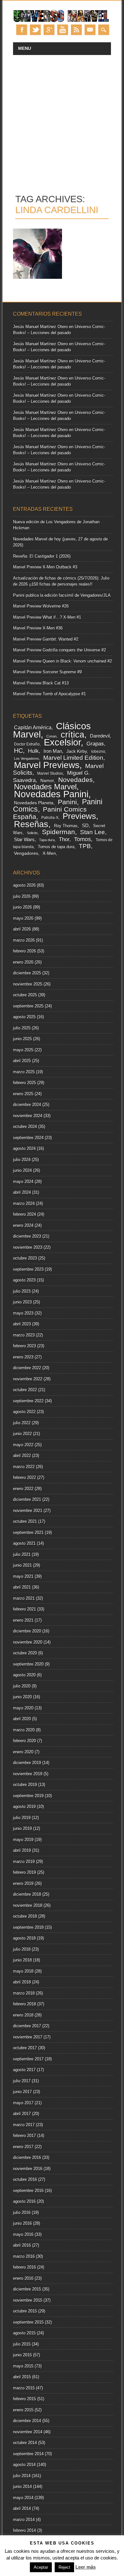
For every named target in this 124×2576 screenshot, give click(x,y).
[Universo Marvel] (62, 21)
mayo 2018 (23, 1971)
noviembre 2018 (28, 1905)
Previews (79, 816)
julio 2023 (22, 1291)
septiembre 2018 (28, 1927)
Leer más (86, 2567)
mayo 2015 (23, 2366)
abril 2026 (22, 929)
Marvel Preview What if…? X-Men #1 (47, 617)
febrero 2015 (24, 2399)
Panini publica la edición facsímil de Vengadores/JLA (62, 595)
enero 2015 (23, 2410)
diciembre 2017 (27, 2026)
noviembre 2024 (28, 1116)
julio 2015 (22, 2344)
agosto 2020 (24, 1675)
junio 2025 (22, 1039)
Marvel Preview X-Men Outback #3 (45, 567)
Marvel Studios (50, 773)
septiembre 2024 (28, 1138)
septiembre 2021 (28, 1532)
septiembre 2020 (28, 1664)
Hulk (33, 751)
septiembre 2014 (28, 2454)
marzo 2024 (24, 1203)
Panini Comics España (50, 813)
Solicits (32, 833)
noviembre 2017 (28, 2037)
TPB (85, 846)
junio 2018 (22, 1960)
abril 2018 (22, 1982)
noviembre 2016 (28, 2169)
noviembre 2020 (28, 1642)
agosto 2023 (24, 1280)
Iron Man (53, 751)
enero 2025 (23, 1094)
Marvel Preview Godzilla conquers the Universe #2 (59, 650)
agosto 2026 (24, 885)
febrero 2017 (24, 2136)
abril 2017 (22, 2114)
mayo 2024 (23, 1182)
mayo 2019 (23, 1840)
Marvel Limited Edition (73, 758)
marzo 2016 (24, 2256)
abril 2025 (22, 1061)
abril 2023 (22, 1324)
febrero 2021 (24, 1609)
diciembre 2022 (27, 1368)
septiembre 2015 (28, 2322)
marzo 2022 (24, 1467)
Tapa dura (47, 840)
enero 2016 (23, 2278)
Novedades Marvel (45, 787)
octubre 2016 (25, 2179)
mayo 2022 (23, 1445)
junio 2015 (22, 2355)
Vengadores (26, 853)
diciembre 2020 (27, 1631)
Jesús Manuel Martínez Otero (40, 327)
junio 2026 (22, 907)
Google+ (49, 30)
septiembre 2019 (28, 1796)
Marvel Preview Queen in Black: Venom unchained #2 (62, 661)
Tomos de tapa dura (56, 847)
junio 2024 (22, 1170)
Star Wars (24, 839)
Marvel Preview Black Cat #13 (41, 683)
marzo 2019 (24, 1862)
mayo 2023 (23, 1313)
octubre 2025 (25, 995)
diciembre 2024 (27, 1105)
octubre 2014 (25, 2443)
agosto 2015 (24, 2333)
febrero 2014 (24, 2530)
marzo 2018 (24, 1993)
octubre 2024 (25, 1127)
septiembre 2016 (28, 2191)
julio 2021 (22, 1554)
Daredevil (100, 736)
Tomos (83, 839)
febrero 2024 (24, 1214)
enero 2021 (23, 1620)
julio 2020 (22, 1686)
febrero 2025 (24, 1083)
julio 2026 (22, 896)
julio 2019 (22, 1818)
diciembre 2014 (27, 2421)
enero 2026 (23, 962)
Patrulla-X (50, 818)
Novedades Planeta (34, 803)
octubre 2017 (25, 2048)
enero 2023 (23, 1357)
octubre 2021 (25, 1521)
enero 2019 (23, 1883)
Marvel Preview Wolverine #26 (41, 606)
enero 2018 (23, 2015)
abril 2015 (22, 2377)
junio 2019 (22, 1828)
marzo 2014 (24, 2520)
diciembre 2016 (27, 2157)
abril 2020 (22, 1719)
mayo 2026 (23, 918)
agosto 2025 (24, 1017)
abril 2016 (22, 2245)
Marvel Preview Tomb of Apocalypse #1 (49, 694)
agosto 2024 (24, 1148)
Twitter (35, 30)
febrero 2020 (24, 1741)
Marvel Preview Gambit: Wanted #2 (46, 639)
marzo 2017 (24, 2125)
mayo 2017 (23, 2103)
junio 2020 (22, 1697)
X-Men (49, 853)
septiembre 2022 (28, 1401)
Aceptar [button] (41, 2567)
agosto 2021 (24, 1543)
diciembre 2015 (27, 2289)
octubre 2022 (25, 1390)
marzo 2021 (24, 1598)
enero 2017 (23, 2147)
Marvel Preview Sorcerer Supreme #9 (47, 672)
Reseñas (31, 824)
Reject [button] (64, 2567)
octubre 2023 (25, 1258)
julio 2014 (22, 2476)
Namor (47, 781)
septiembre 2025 (28, 1006)
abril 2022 (22, 1456)
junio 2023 (22, 1302)
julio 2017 (22, 2081)
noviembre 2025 (28, 984)
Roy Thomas (66, 826)
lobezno (98, 752)
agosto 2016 (24, 2201)
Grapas (95, 744)
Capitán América (33, 728)
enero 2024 (23, 1225)
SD (85, 826)
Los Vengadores (27, 759)
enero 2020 (23, 1752)
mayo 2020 (23, 1708)
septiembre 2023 (28, 1269)
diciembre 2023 (27, 1236)
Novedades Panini (51, 794)
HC (18, 751)
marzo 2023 (24, 1335)
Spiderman (59, 832)
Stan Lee (93, 832)
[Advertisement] (62, 120)
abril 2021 (22, 1587)
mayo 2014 (23, 2498)
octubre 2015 (25, 2311)
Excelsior (62, 742)
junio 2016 (22, 2223)
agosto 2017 (24, 2070)
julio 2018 (22, 1949)
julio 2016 (22, 2212)
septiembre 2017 (28, 2059)
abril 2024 (22, 1192)
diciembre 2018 (27, 1894)
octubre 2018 (25, 1916)
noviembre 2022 (28, 1379)
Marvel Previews (47, 765)
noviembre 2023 (28, 1247)
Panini (67, 802)
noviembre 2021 (28, 1511)
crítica (72, 735)
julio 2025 (22, 1028)
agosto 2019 (24, 1807)
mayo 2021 (23, 1576)
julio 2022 (22, 1423)
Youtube (63, 30)
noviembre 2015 (28, 2300)
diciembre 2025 (27, 973)
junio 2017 (22, 2092)
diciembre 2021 (27, 1499)
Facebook (22, 30)
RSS (76, 30)
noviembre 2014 (28, 2432)
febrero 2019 (24, 1872)
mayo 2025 (23, 1050)
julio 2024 (22, 1160)
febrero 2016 (24, 2267)
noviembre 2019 (28, 1774)
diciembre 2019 (27, 1763)
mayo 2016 (23, 2234)
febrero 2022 (24, 1477)
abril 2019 (22, 1850)
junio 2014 (22, 2487)
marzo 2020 (24, 1730)
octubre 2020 (25, 1653)
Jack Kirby (77, 751)
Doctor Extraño (27, 744)
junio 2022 (22, 1434)
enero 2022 (23, 1489)
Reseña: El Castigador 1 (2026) (42, 556)
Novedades (76, 780)
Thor (64, 839)
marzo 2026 (24, 940)
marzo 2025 (24, 1072)
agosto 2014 (24, 2465)
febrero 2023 (24, 1346)
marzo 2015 (24, 2388)
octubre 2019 (25, 1785)
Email (90, 30)
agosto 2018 (24, 1938)
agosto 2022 (24, 1412)
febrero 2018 (24, 2004)
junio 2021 (22, 1565)
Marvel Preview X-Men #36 (38, 628)
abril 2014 (22, 2508)
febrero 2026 (24, 951)
